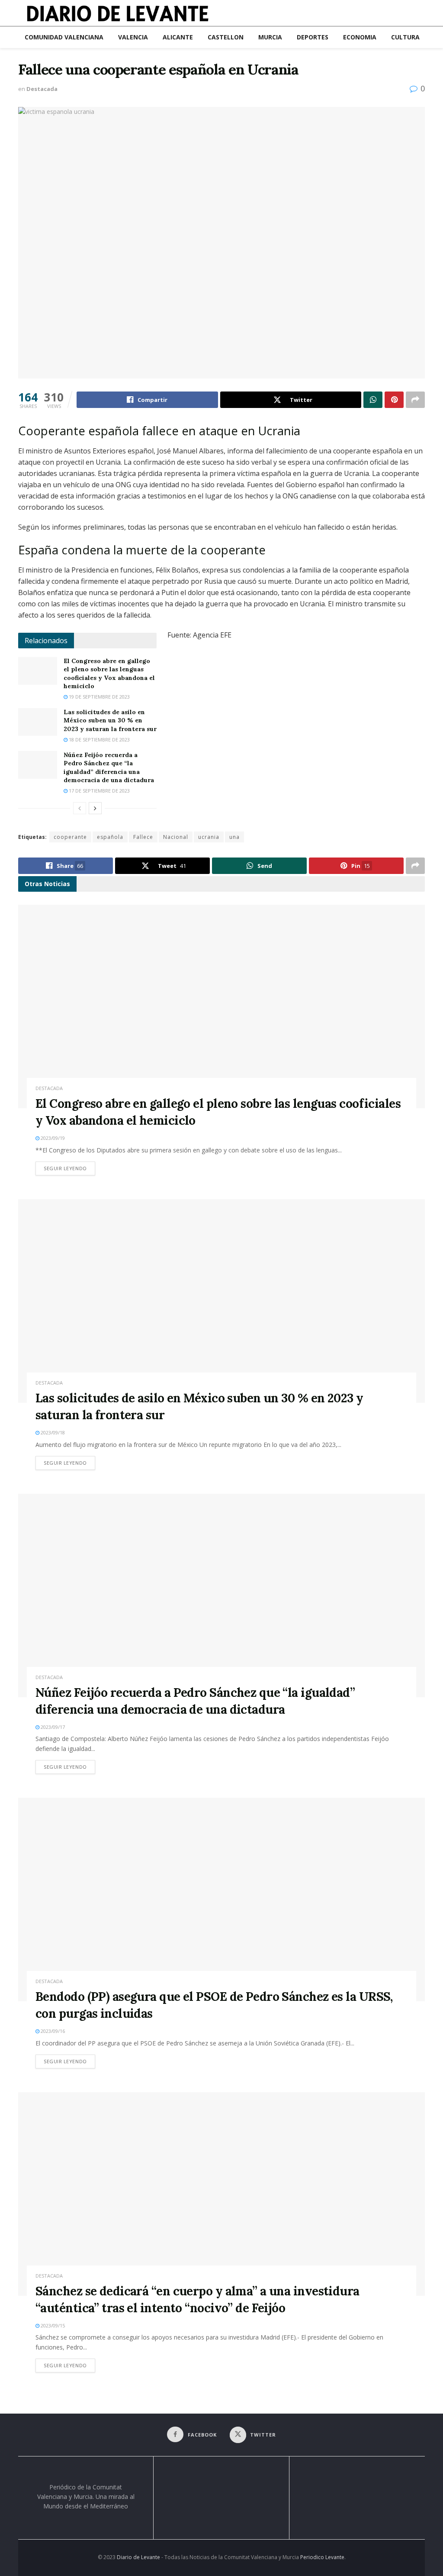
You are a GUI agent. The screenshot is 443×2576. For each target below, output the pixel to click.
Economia (360, 37)
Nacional (176, 837)
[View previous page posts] (80, 808)
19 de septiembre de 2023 (99, 697)
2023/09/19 (52, 1138)
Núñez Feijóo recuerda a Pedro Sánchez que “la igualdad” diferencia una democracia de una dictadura (109, 768)
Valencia (133, 37)
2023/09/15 (52, 2325)
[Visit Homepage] (118, 13)
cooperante (70, 837)
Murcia (270, 37)
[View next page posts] (95, 808)
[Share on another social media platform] (415, 400)
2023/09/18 (52, 1432)
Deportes (313, 37)
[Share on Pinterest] (394, 400)
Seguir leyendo (69, 1168)
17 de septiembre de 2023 (99, 791)
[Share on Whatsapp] (373, 400)
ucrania (209, 837)
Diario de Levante (138, 2557)
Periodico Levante (322, 2557)
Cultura (405, 37)
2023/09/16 (52, 2031)
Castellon (226, 37)
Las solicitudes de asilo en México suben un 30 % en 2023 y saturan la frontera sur (110, 720)
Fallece (143, 837)
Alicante (178, 37)
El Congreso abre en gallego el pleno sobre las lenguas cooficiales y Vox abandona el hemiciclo (109, 674)
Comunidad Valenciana (64, 37)
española (110, 837)
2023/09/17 (52, 1727)
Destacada (42, 89)
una (234, 837)
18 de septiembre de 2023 (99, 739)
